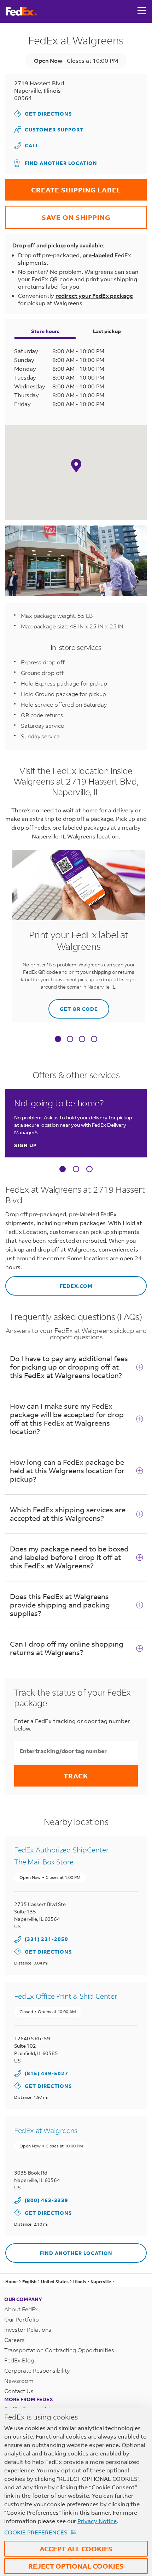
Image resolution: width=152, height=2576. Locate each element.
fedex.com (49, 1283)
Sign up (25, 1145)
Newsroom (19, 2381)
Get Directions (43, 114)
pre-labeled (98, 255)
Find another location (61, 163)
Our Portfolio (22, 2319)
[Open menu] (142, 11)
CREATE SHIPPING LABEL (63, 187)
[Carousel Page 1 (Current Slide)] (63, 1169)
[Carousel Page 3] (89, 1169)
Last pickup (107, 331)
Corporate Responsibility (37, 2370)
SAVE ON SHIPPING (58, 214)
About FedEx (21, 2309)
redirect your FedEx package (94, 296)
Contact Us (19, 2391)
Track (76, 1776)
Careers (14, 2340)
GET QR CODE (73, 1006)
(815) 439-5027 (46, 2073)
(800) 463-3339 (46, 2200)
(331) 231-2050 (46, 1939)
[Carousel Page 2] (76, 1169)
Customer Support (49, 130)
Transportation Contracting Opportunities (59, 2350)
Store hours (45, 331)
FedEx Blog (19, 2360)
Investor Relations (28, 2329)
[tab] (58, 1040)
